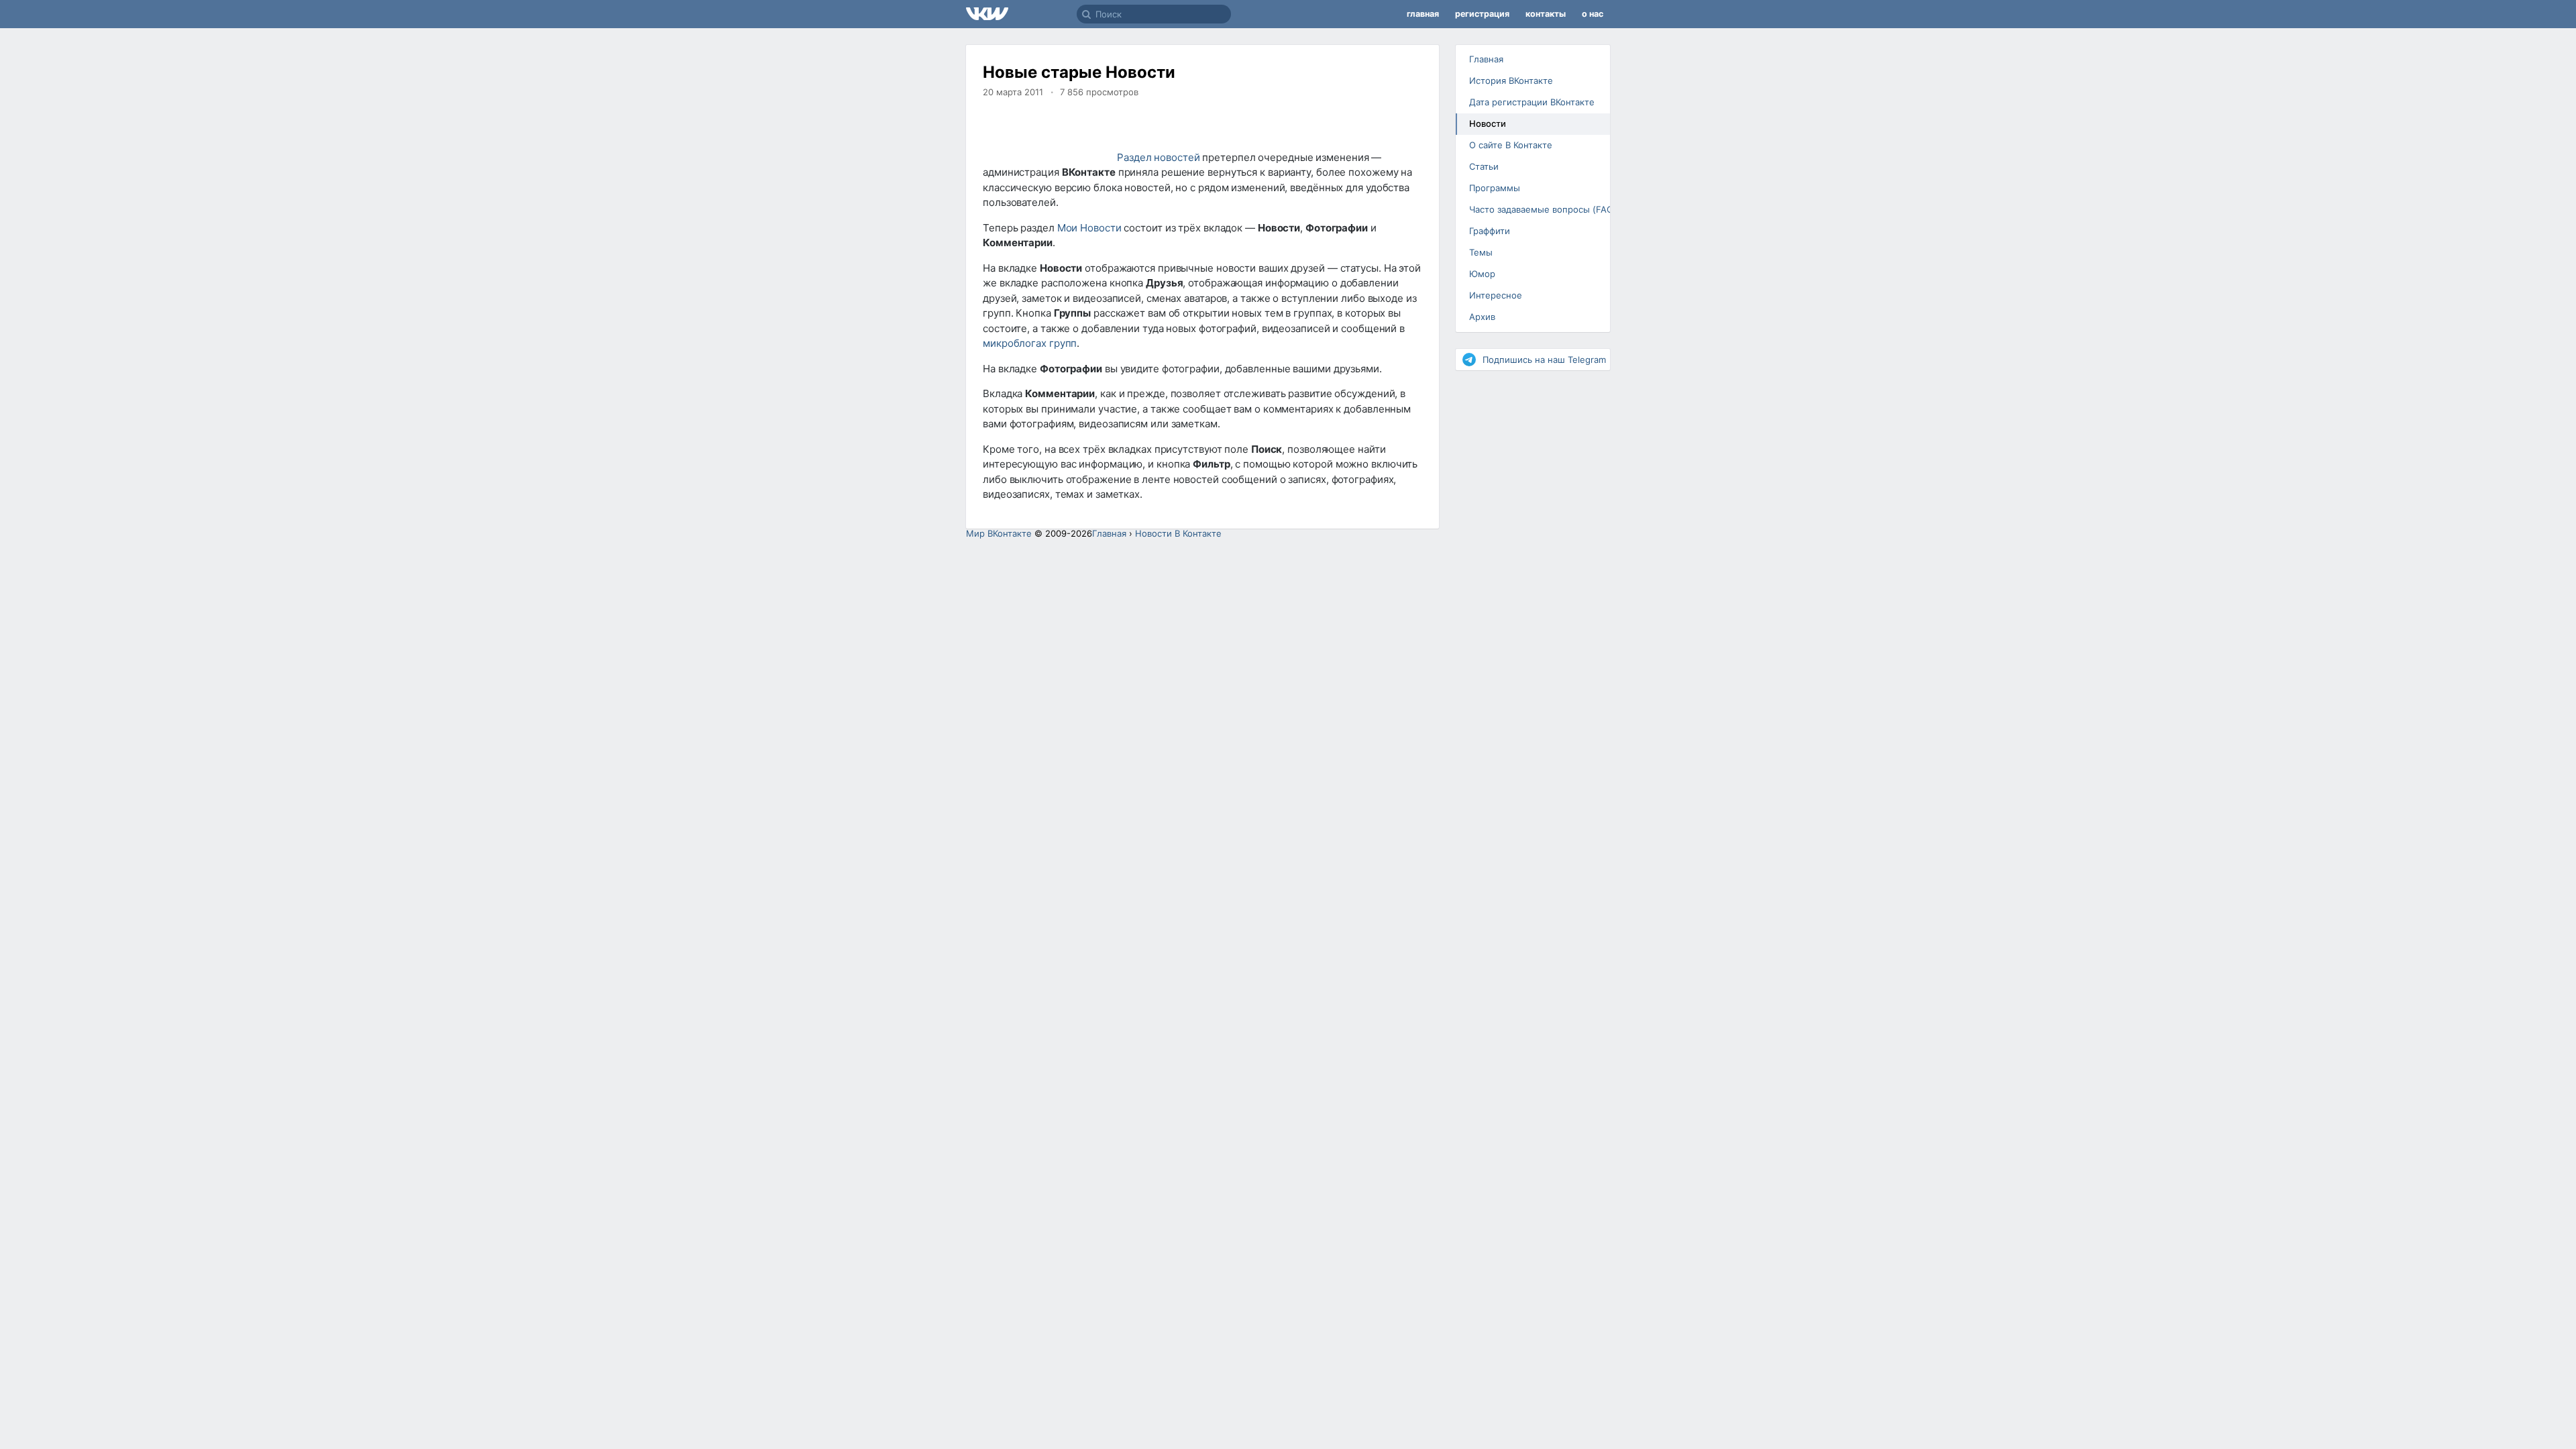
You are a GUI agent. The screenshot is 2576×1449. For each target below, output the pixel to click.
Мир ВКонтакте (999, 533)
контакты (1546, 14)
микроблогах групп (1030, 343)
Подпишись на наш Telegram (1544, 360)
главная (1423, 14)
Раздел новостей (1159, 157)
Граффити (1490, 231)
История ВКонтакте (1511, 80)
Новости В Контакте (1178, 533)
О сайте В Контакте (1511, 145)
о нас (1593, 14)
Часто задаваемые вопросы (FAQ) (1538, 209)
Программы (1495, 188)
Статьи (1484, 166)
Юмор (1482, 274)
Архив (1482, 317)
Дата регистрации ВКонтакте (1532, 102)
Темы (1481, 252)
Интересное (1496, 295)
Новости (1488, 123)
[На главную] (1021, 14)
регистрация (1482, 14)
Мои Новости (1089, 228)
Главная (1486, 59)
